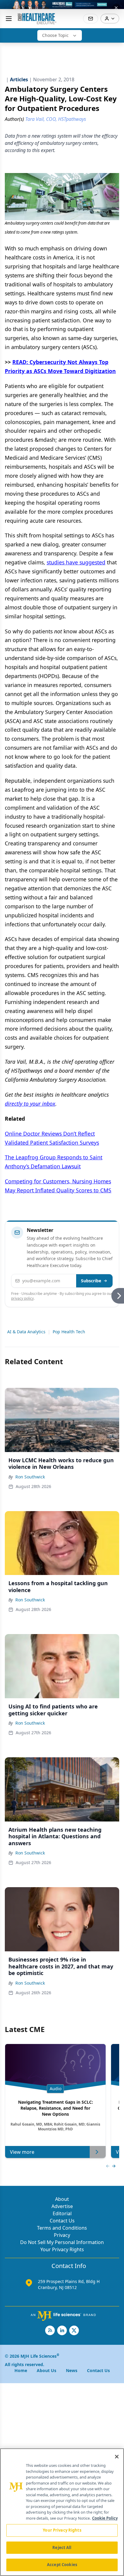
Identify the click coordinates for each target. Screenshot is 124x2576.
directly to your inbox (30, 1104)
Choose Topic (55, 35)
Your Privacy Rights (62, 2249)
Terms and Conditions (62, 2228)
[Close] (117, 2457)
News (72, 2370)
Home (21, 2370)
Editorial (62, 2213)
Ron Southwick (30, 1477)
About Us (46, 2370)
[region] (62, 2512)
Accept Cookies (62, 2565)
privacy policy (22, 1298)
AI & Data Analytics (26, 1332)
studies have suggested (76, 562)
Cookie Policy (105, 2518)
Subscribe (91, 1281)
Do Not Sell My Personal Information (62, 2242)
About (62, 2199)
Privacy (62, 2235)
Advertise (62, 2206)
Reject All (62, 2548)
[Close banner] (116, 8)
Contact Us (62, 2221)
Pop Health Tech (69, 1332)
